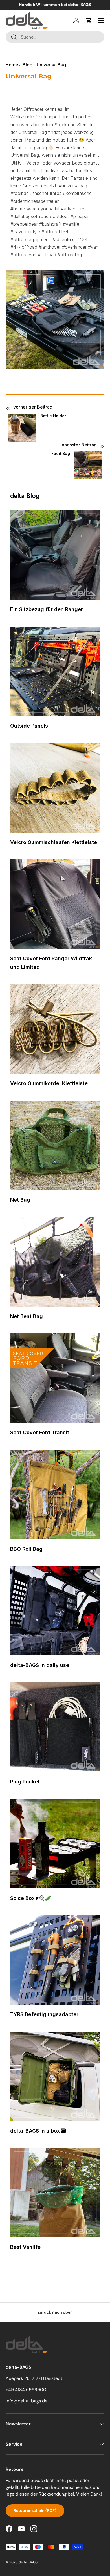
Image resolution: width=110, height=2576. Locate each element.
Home (12, 65)
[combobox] (55, 37)
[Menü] (101, 21)
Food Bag (61, 454)
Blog (27, 65)
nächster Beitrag (79, 445)
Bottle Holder (53, 416)
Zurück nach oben (55, 2312)
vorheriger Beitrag (33, 407)
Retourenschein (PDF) (35, 2510)
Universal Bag (51, 65)
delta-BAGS (28, 2562)
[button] (89, 21)
